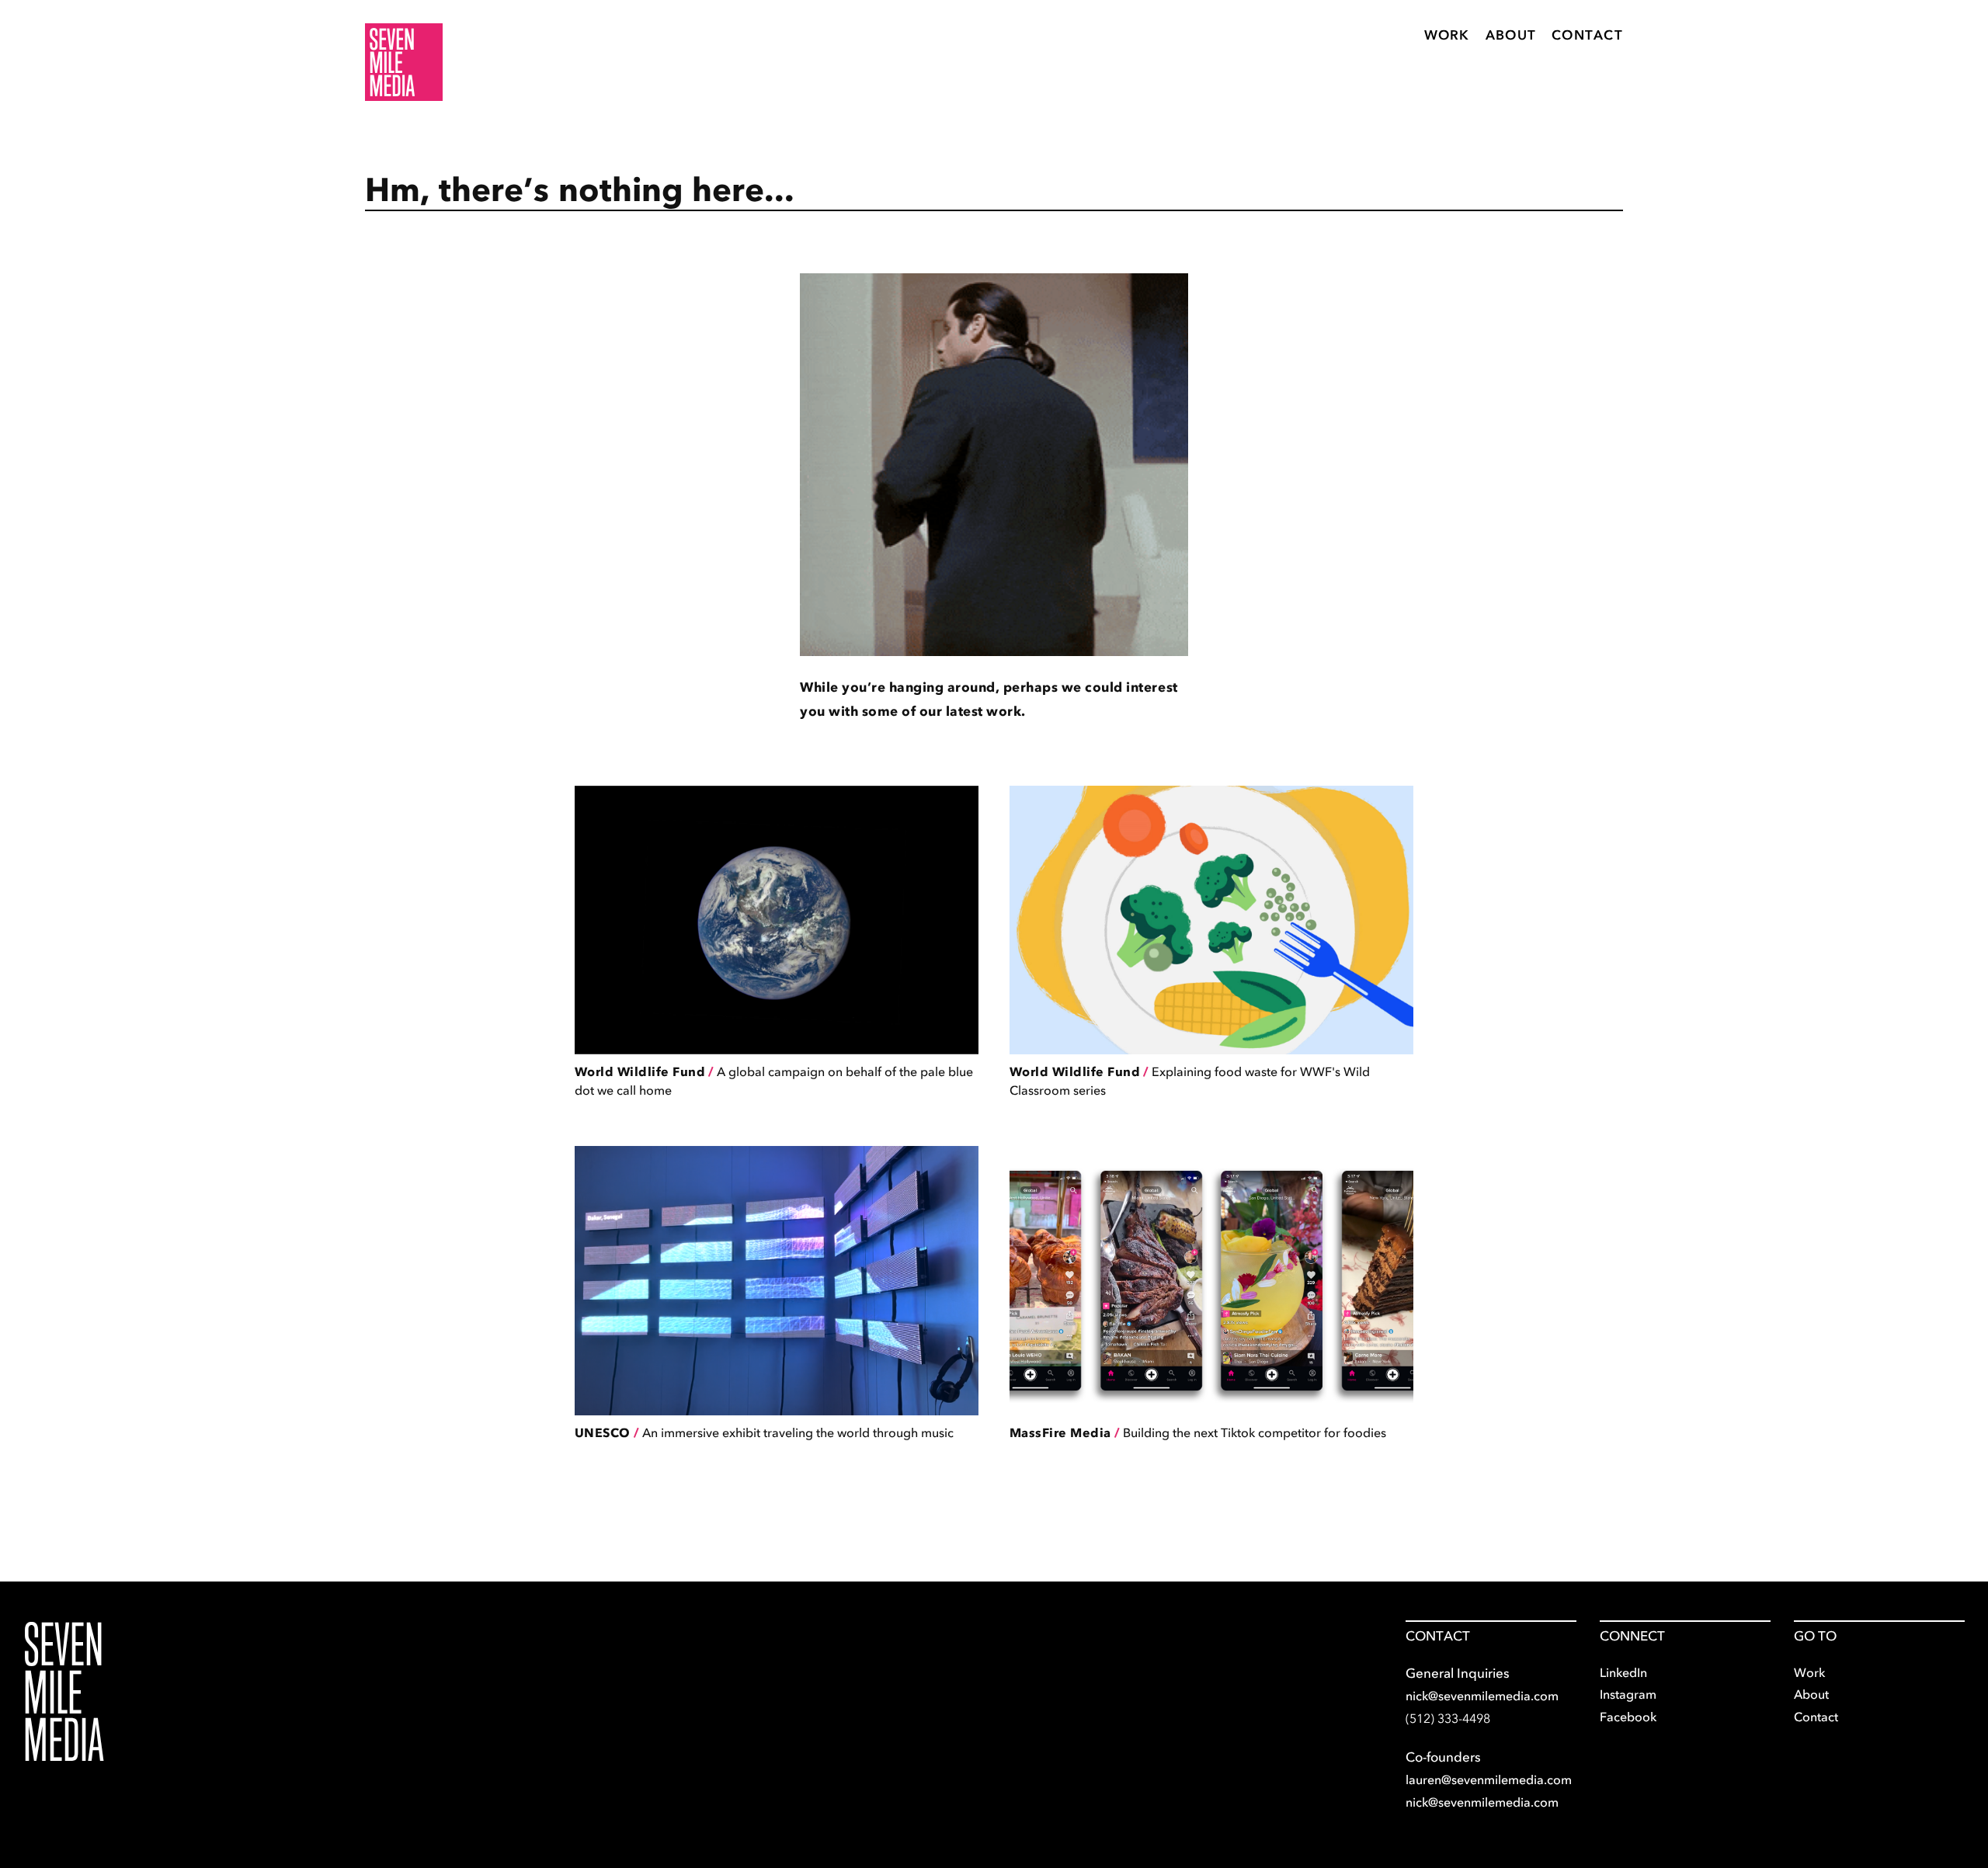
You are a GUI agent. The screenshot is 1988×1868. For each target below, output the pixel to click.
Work (1447, 35)
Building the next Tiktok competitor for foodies (1198, 1432)
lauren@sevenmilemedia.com (1489, 1779)
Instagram (1628, 1694)
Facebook (1628, 1717)
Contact (1587, 35)
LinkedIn (1623, 1672)
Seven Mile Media (64, 1692)
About (1511, 35)
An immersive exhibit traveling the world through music (764, 1432)
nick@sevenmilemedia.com (1482, 1696)
